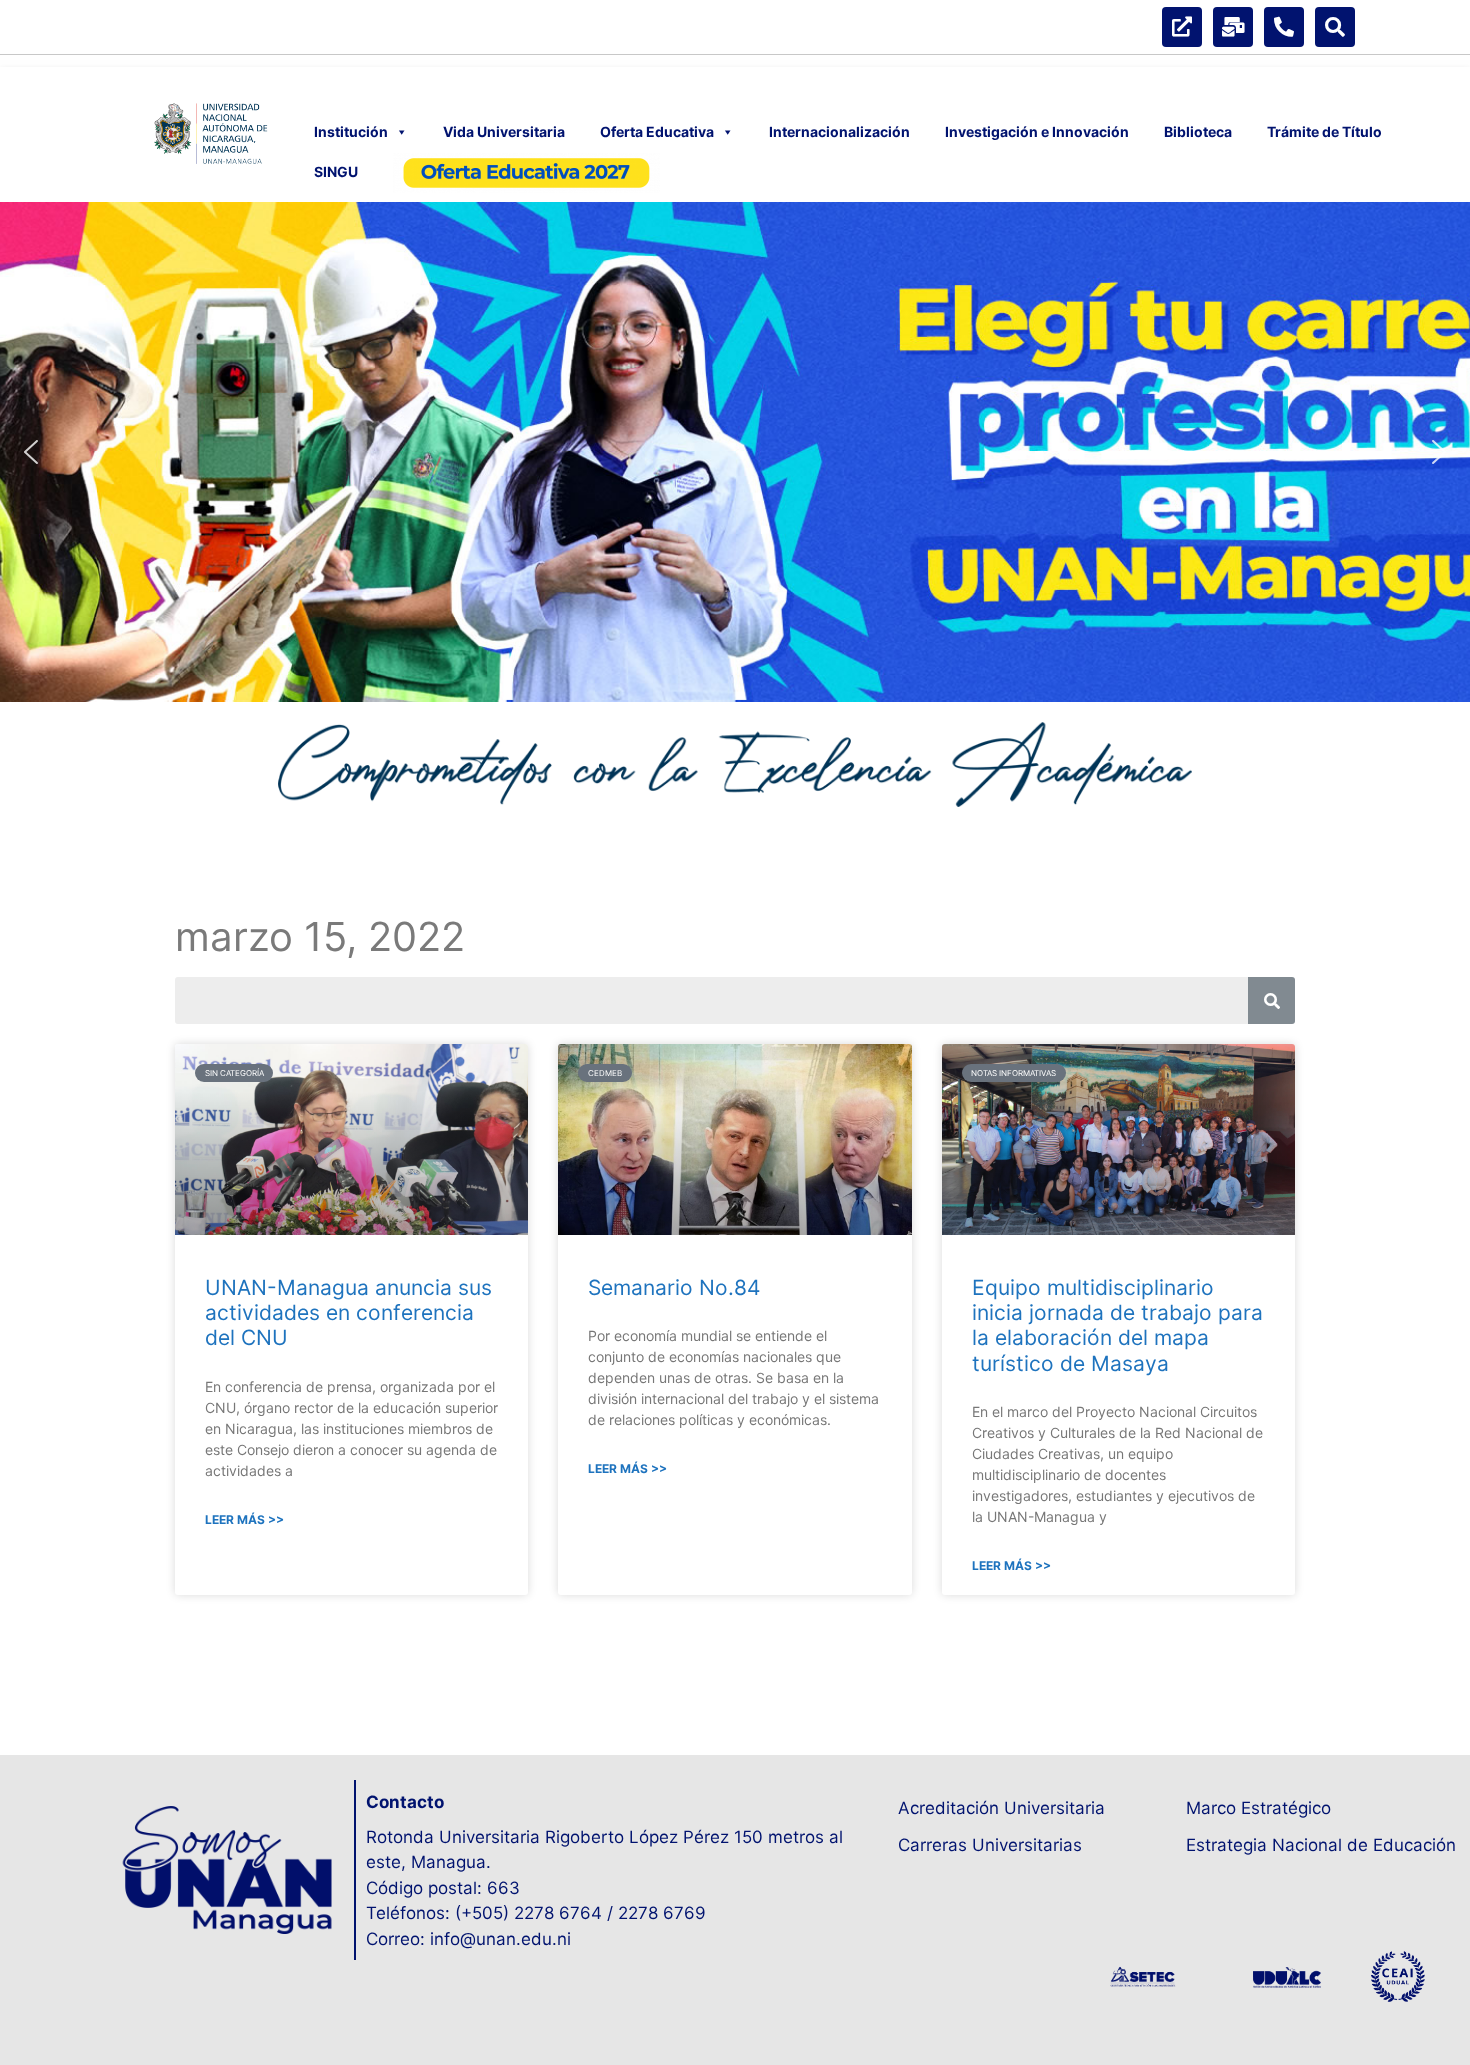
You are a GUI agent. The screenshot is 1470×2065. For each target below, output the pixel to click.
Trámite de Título (1324, 131)
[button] (735, 452)
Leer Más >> (244, 1519)
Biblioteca (1198, 131)
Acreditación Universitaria (1001, 1808)
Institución (351, 131)
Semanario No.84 (674, 1287)
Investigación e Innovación (1037, 131)
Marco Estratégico (1258, 1808)
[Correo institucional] (1233, 27)
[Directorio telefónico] (1284, 27)
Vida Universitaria (504, 131)
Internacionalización (839, 131)
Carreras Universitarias (990, 1845)
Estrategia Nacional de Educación (1321, 1845)
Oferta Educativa (657, 131)
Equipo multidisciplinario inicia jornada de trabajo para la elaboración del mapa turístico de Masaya (1117, 1325)
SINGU (336, 171)
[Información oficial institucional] (1182, 27)
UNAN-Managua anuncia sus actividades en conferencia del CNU (348, 1312)
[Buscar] (1335, 27)
